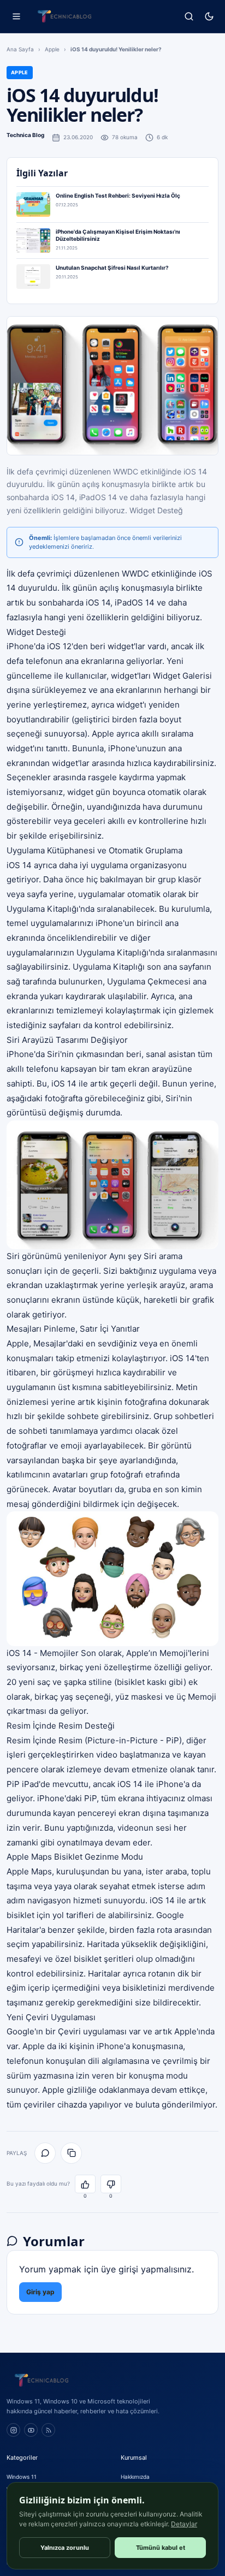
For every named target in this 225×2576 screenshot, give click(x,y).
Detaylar (184, 2524)
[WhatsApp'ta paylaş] (45, 2153)
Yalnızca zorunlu (65, 2548)
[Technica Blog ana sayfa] (64, 16)
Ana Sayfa (20, 49)
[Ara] (189, 17)
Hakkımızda (135, 2477)
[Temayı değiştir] (209, 17)
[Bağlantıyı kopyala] (71, 2153)
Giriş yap (40, 2292)
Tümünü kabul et (161, 2548)
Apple (52, 49)
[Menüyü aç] (16, 17)
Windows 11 (22, 2477)
